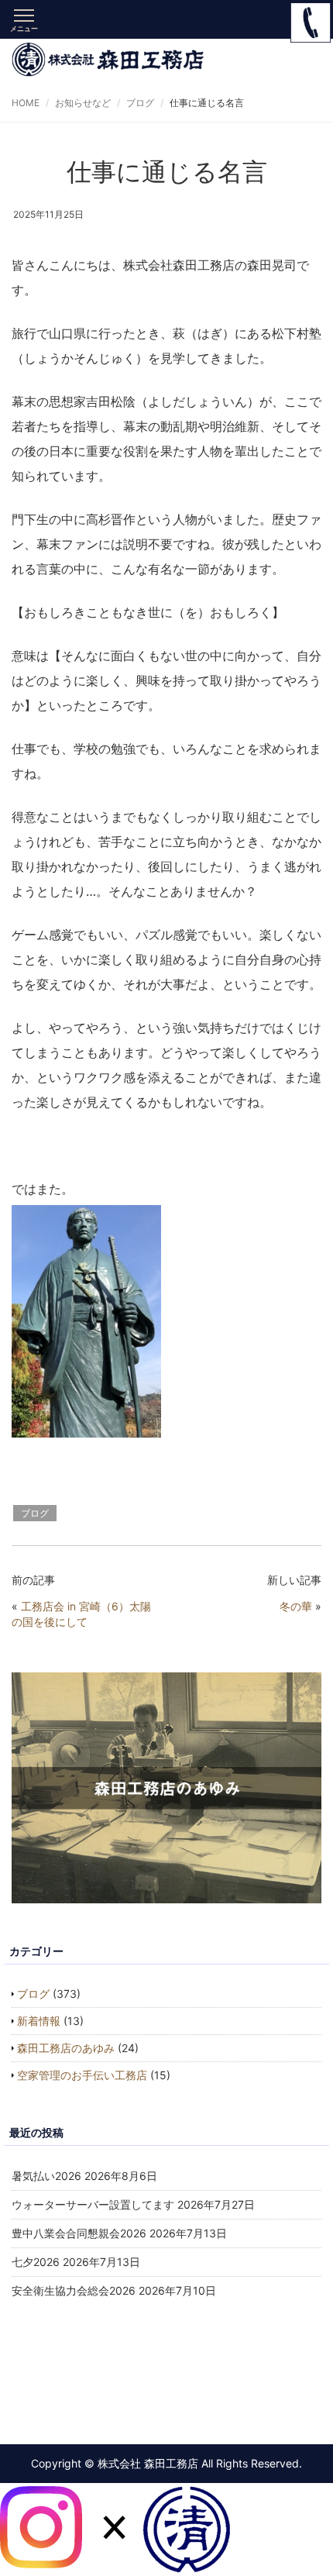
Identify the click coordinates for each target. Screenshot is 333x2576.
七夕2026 (36, 2262)
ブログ (140, 103)
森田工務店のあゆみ (66, 2048)
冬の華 (296, 1606)
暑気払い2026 (46, 2176)
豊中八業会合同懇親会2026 (79, 2233)
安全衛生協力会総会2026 (74, 2290)
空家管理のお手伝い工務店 (82, 2075)
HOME (26, 103)
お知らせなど (83, 103)
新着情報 (39, 2021)
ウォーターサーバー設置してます (93, 2204)
